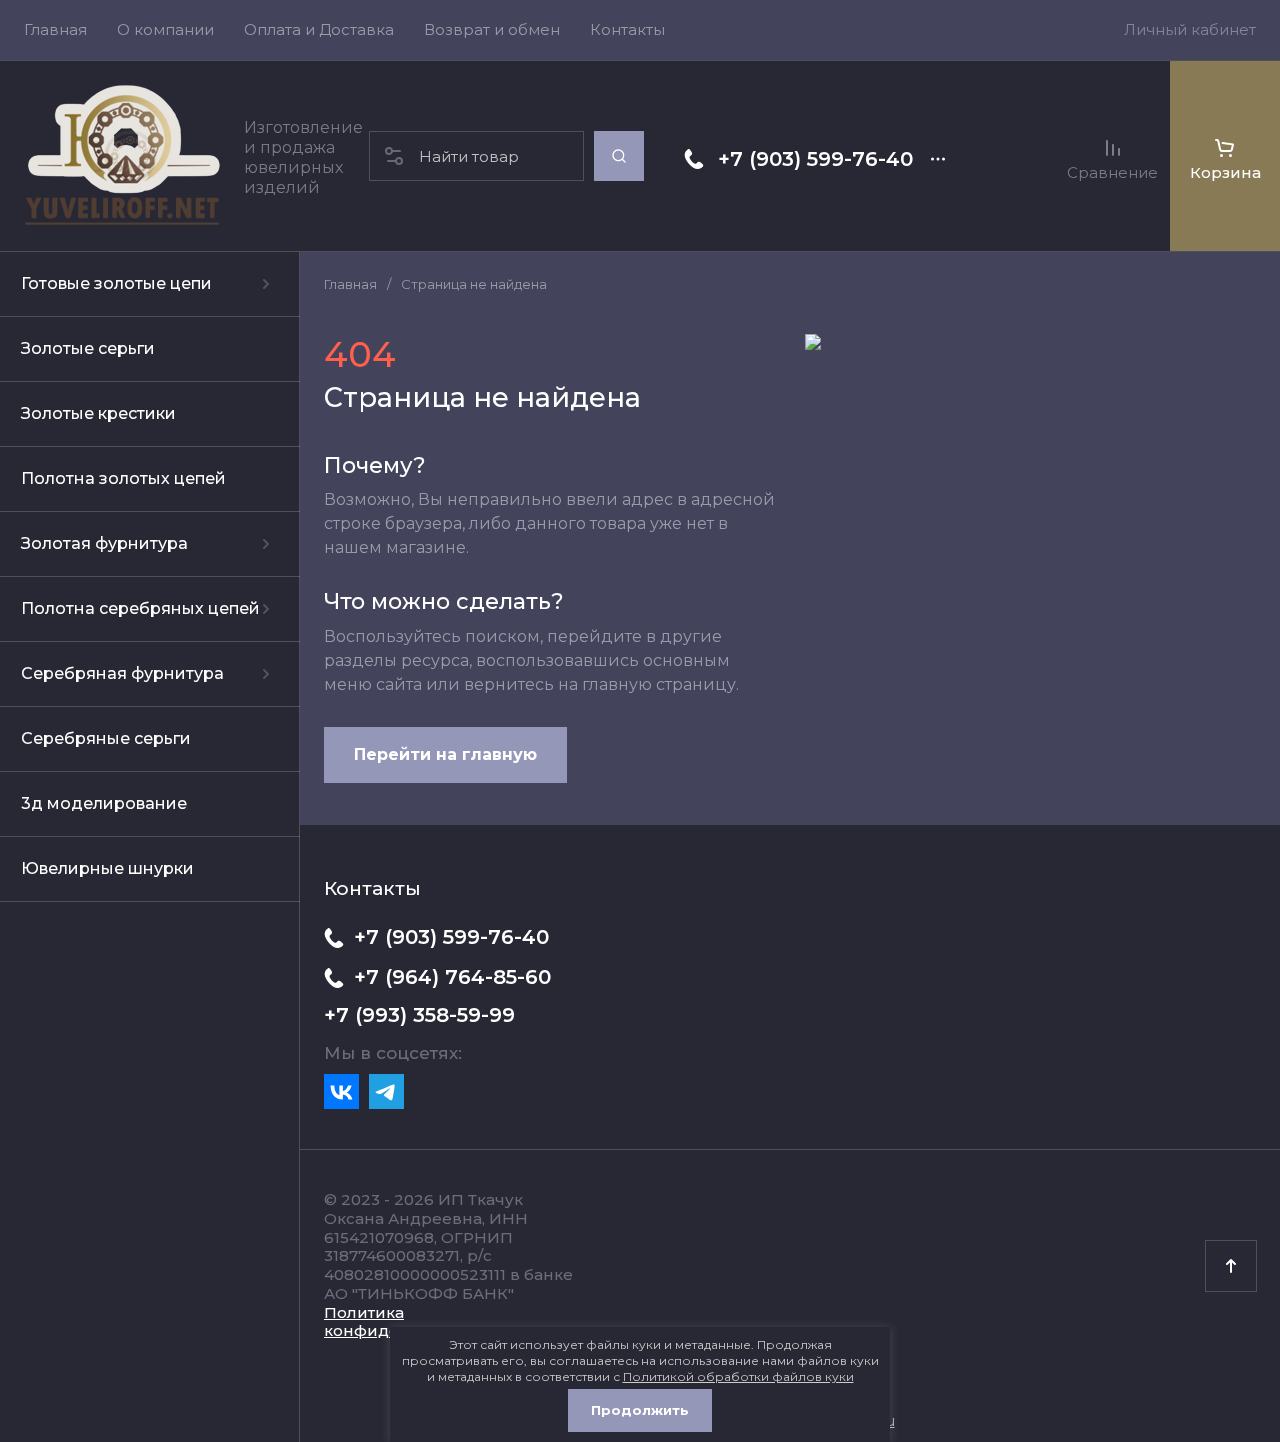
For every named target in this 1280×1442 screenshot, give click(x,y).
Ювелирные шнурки (107, 868)
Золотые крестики (98, 413)
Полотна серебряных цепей (140, 608)
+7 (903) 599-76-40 (815, 159)
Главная (350, 284)
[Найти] (619, 156)
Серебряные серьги (106, 738)
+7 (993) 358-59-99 (419, 1015)
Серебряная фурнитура (122, 673)
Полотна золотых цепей (123, 478)
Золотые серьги (88, 348)
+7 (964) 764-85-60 (452, 977)
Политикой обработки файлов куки (738, 1376)
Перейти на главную (445, 754)
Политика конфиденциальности (416, 1322)
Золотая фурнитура (104, 543)
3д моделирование (104, 803)
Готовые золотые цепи (116, 283)
